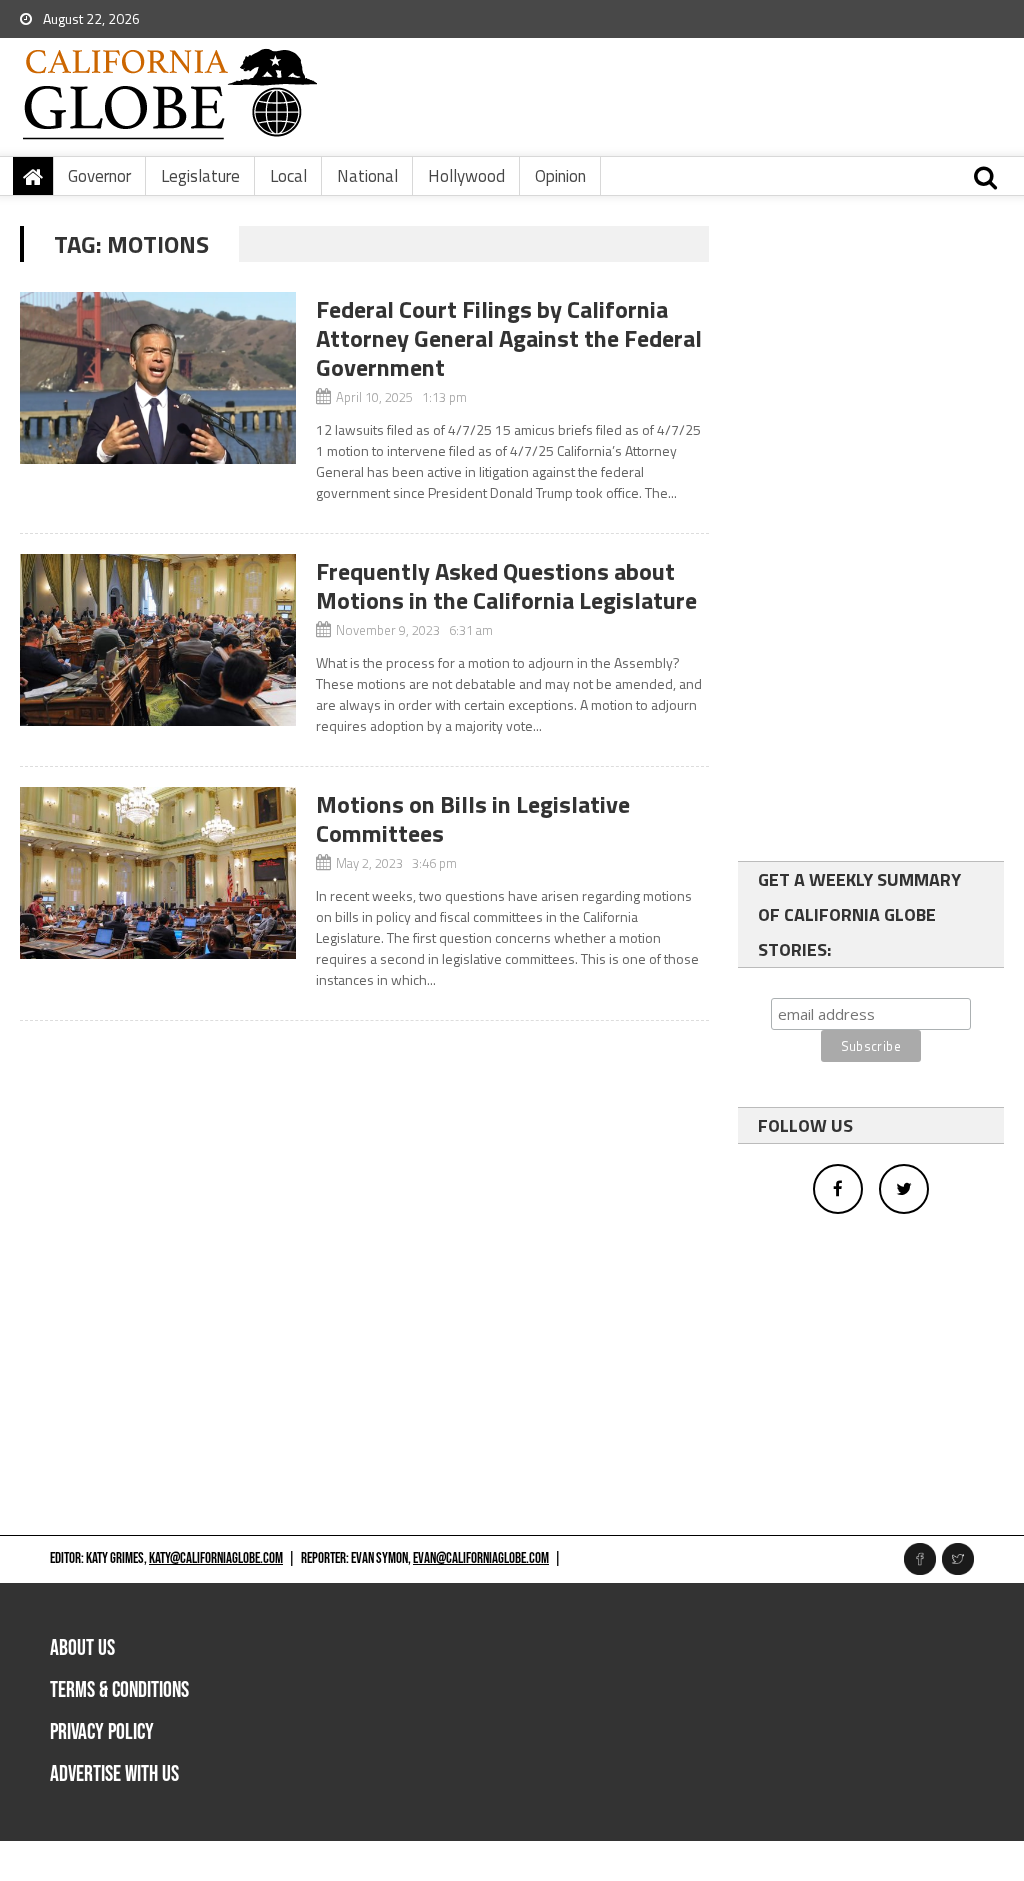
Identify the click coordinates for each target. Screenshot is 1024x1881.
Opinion (560, 176)
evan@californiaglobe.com (481, 1558)
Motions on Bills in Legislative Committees (473, 818)
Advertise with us (114, 1774)
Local (288, 176)
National (367, 176)
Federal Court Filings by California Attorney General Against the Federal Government (509, 338)
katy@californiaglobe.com (216, 1558)
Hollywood (466, 176)
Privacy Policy (102, 1732)
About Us (82, 1648)
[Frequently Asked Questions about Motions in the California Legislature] (157, 640)
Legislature (200, 176)
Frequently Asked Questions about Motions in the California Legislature (506, 585)
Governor (99, 176)
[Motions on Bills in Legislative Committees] (157, 873)
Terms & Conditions (119, 1690)
